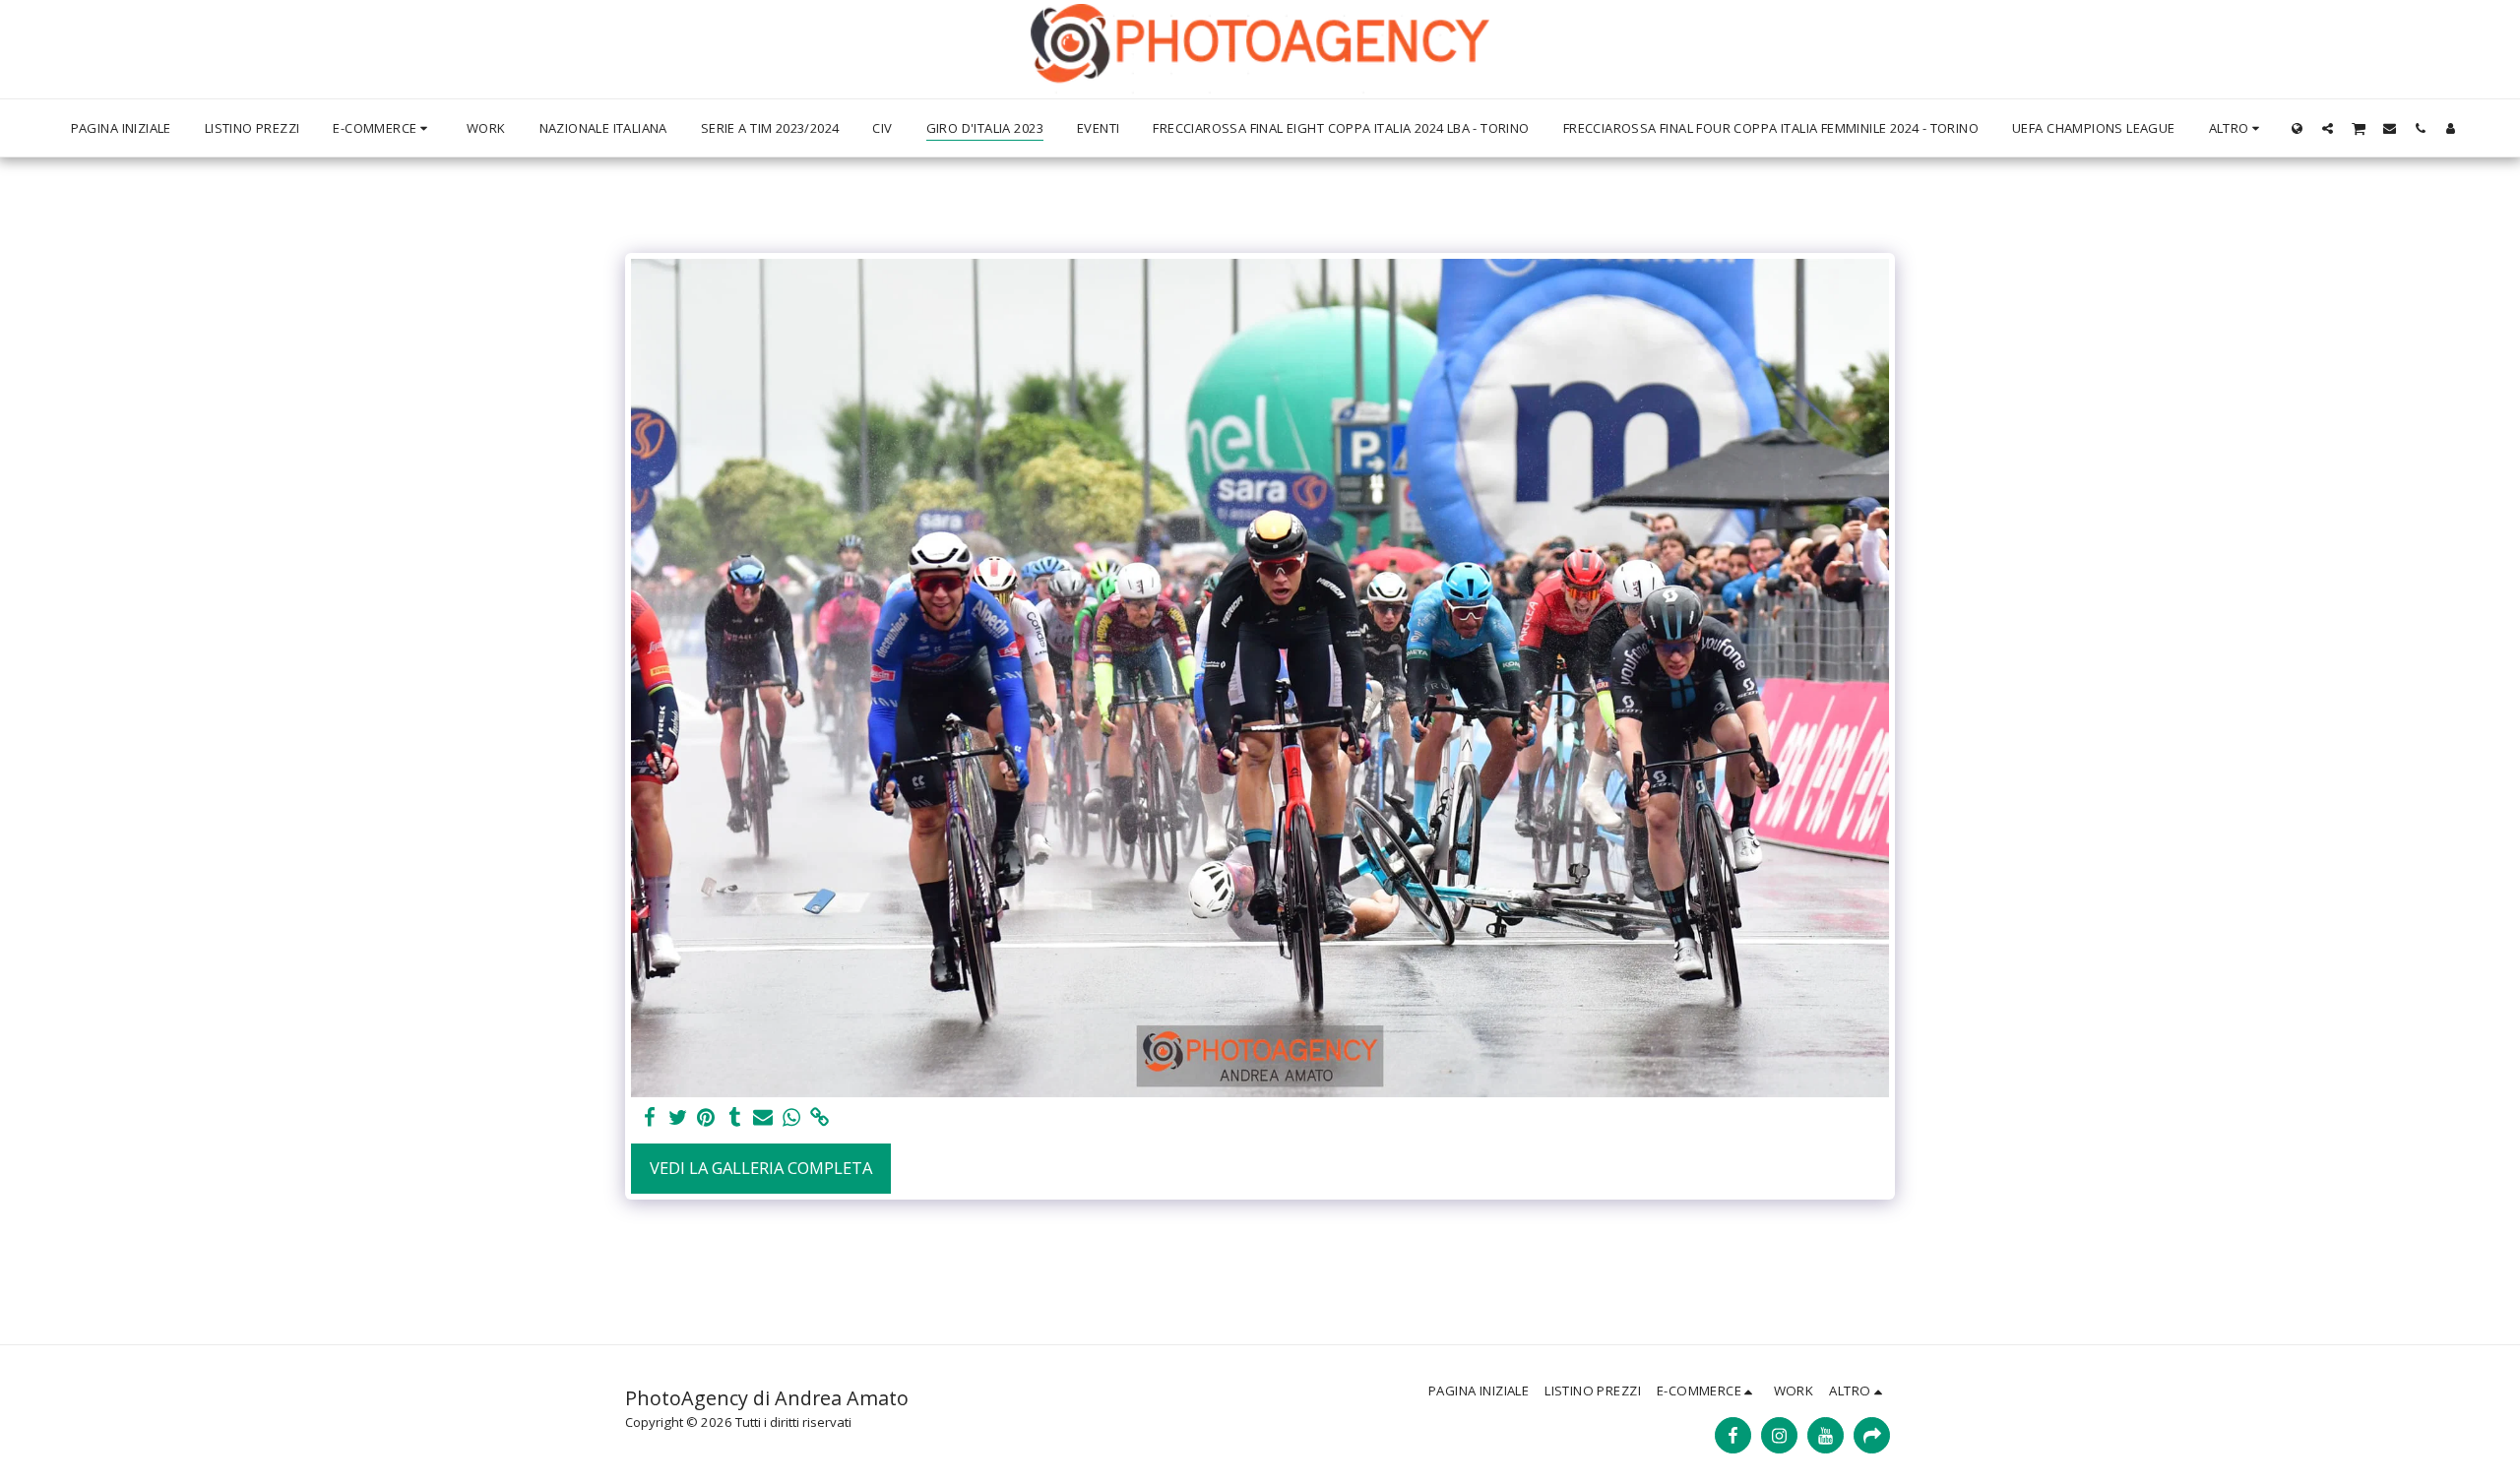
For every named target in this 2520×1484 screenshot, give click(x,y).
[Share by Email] (763, 1118)
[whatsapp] (792, 1118)
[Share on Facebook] (649, 1118)
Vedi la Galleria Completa (761, 1168)
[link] (820, 1118)
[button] (2328, 128)
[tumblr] (735, 1118)
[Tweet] (678, 1118)
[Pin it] (706, 1118)
